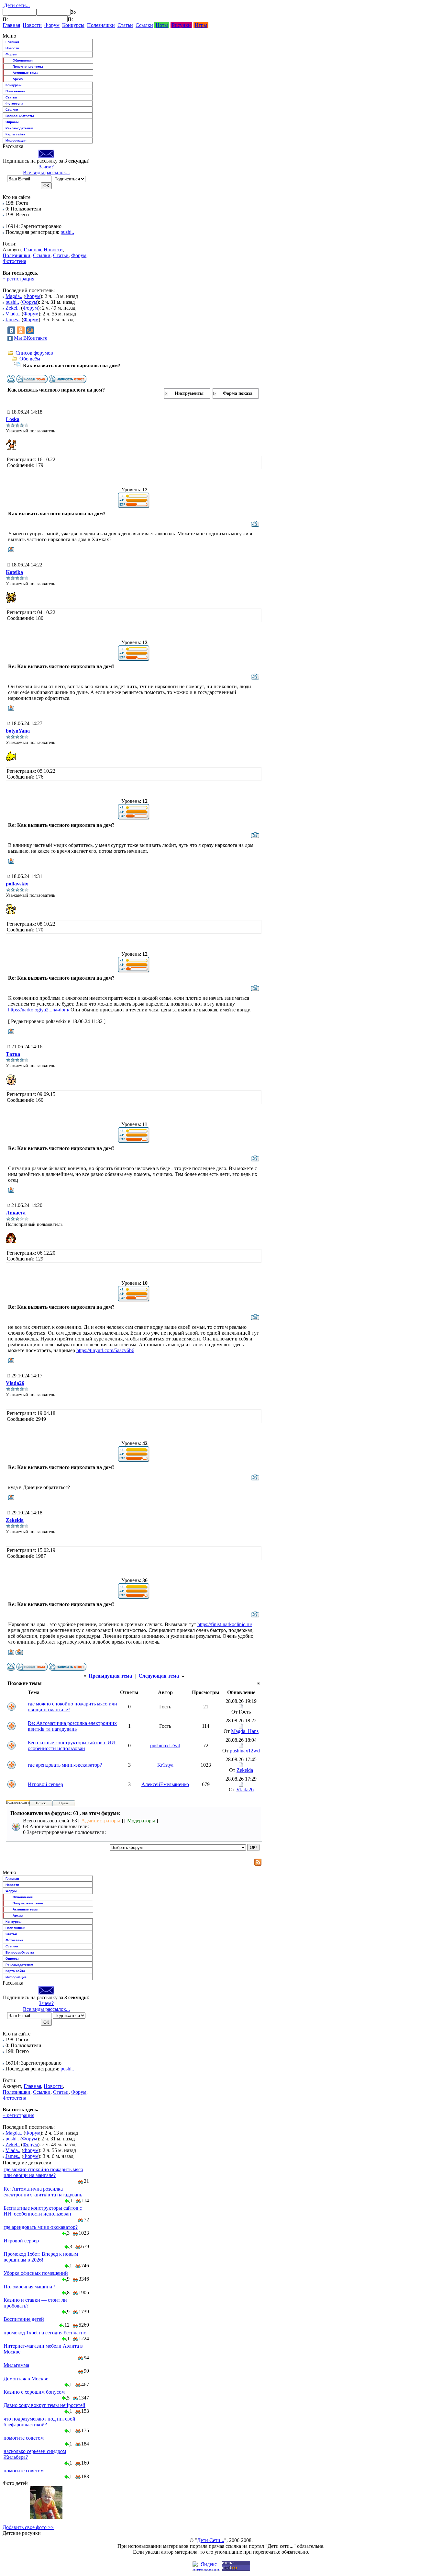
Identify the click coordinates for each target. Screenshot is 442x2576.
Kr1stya (165, 1765)
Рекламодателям (19, 128)
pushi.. (67, 232)
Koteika (14, 572)
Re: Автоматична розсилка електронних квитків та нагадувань (72, 1726)
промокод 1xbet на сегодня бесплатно (45, 2333)
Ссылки (144, 25)
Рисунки (181, 25)
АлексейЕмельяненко (165, 1784)
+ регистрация (18, 279)
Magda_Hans (245, 1731)
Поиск (41, 1803)
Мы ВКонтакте (31, 338)
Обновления (23, 60)
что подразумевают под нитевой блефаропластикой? (39, 2422)
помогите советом (24, 2438)
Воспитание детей (24, 2319)
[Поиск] (5, 19)
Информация (16, 140)
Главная (11, 25)
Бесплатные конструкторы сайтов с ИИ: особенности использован (72, 1745)
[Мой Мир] (30, 330)
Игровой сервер (45, 1784)
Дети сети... (16, 5)
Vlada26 (15, 1383)
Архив (18, 79)
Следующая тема (159, 1676)
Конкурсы (73, 25)
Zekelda (15, 1520)
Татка (13, 1054)
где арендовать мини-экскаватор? (65, 1765)
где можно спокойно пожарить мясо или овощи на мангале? (43, 2172)
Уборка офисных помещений (36, 2273)
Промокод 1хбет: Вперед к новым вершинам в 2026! (41, 2257)
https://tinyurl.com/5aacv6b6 (105, 1350)
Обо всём (30, 359)
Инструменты (189, 393)
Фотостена (14, 103)
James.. (13, 319)
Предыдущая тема (110, 1676)
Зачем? (46, 167)
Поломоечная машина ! (29, 2287)
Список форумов (34, 353)
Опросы (12, 122)
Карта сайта (15, 134)
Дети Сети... (211, 2540)
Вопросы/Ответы (20, 116)
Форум (52, 25)
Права (64, 1803)
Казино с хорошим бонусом (34, 2392)
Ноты (162, 25)
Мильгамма (16, 2365)
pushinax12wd (165, 1745)
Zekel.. (13, 308)
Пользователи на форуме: (26, 1802)
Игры (201, 25)
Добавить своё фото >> (28, 2527)
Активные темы (26, 73)
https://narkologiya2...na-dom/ (39, 1010)
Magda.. (14, 296)
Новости (32, 25)
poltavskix (17, 884)
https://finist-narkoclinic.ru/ (225, 1624)
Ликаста (16, 1213)
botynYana (18, 731)
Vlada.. (13, 314)
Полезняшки (101, 25)
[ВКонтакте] (11, 330)
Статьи (125, 25)
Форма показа (238, 393)
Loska (13, 419)
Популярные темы (28, 67)
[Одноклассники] (21, 330)
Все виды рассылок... (46, 172)
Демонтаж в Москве (26, 2379)
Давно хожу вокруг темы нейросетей (44, 2405)
